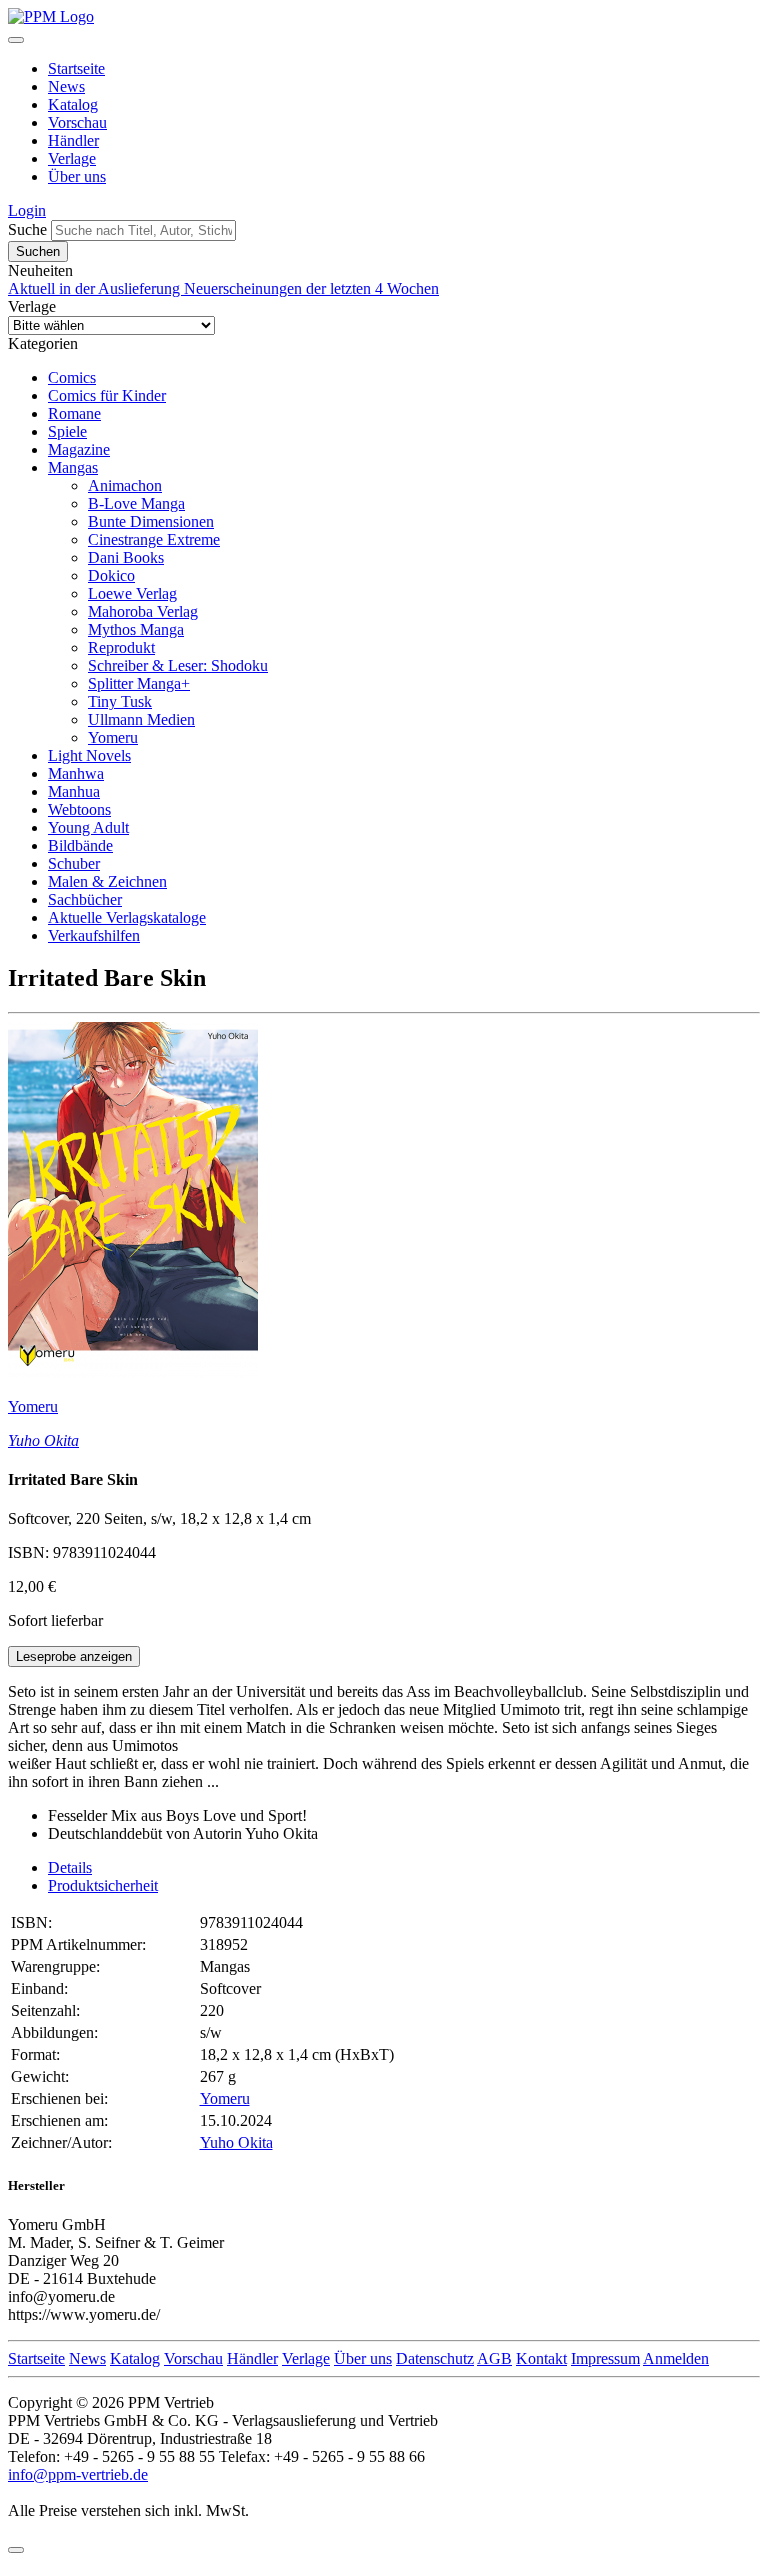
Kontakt (541, 2358)
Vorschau (77, 122)
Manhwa (76, 773)
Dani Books (126, 557)
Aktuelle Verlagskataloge (127, 917)
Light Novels (89, 755)
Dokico (111, 575)
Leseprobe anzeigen (74, 1656)
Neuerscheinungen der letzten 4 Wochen (311, 288)
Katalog (73, 104)
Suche (27, 229)
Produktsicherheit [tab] (103, 1885)
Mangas (73, 467)
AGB (494, 2358)
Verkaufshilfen (94, 935)
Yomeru (113, 737)
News (66, 86)
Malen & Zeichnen (107, 881)
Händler (73, 140)
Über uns (77, 176)
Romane (74, 413)
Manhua (74, 791)
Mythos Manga (136, 629)
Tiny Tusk (120, 701)
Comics (72, 377)
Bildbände (80, 845)
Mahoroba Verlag (143, 611)
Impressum (605, 2358)
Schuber (74, 863)
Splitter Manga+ (139, 683)
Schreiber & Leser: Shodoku (178, 665)
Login (27, 210)
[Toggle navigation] (16, 40)
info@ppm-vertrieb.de (78, 2474)
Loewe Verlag (132, 593)
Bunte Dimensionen (151, 521)
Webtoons (79, 809)
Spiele (67, 431)
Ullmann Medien (141, 719)
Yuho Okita (43, 1440)
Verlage (72, 158)
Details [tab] (70, 1867)
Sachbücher (85, 899)
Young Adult (88, 827)
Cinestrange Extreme (154, 539)
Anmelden (676, 2358)
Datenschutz (435, 2358)
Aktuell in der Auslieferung (96, 288)
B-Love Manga (136, 503)
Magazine (79, 449)
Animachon (125, 485)
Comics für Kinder (107, 395)
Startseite (76, 68)
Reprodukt (121, 647)
